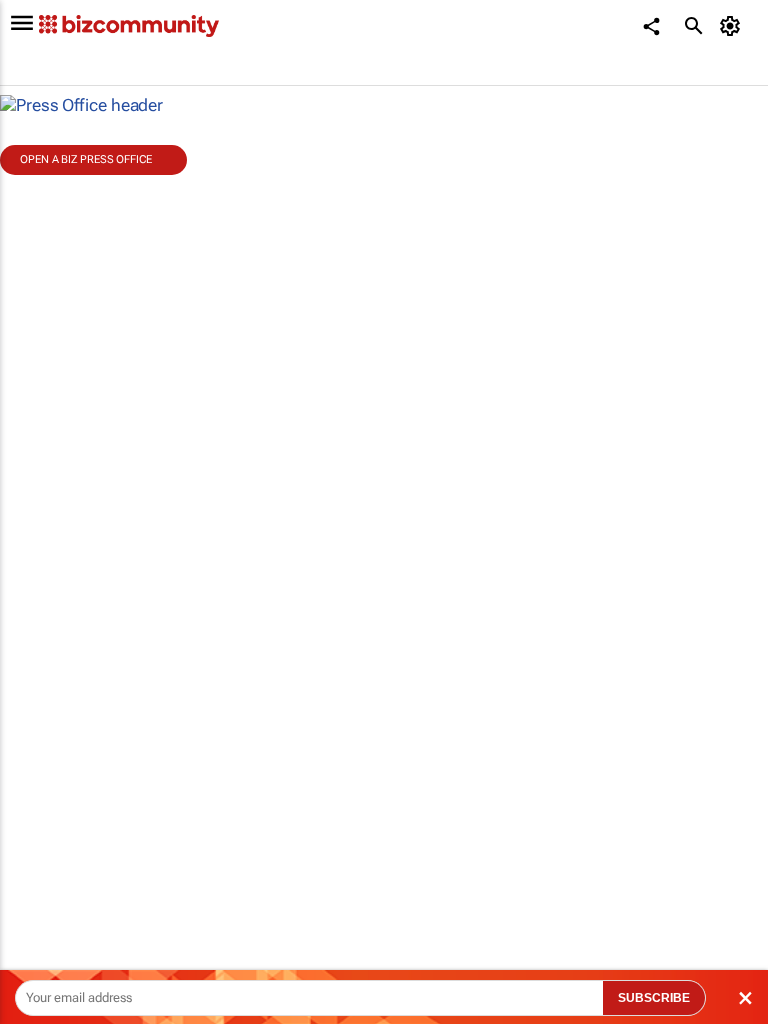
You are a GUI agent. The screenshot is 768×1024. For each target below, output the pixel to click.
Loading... (38, 905)
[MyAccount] (733, 26)
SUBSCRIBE (654, 998)
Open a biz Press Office (86, 159)
